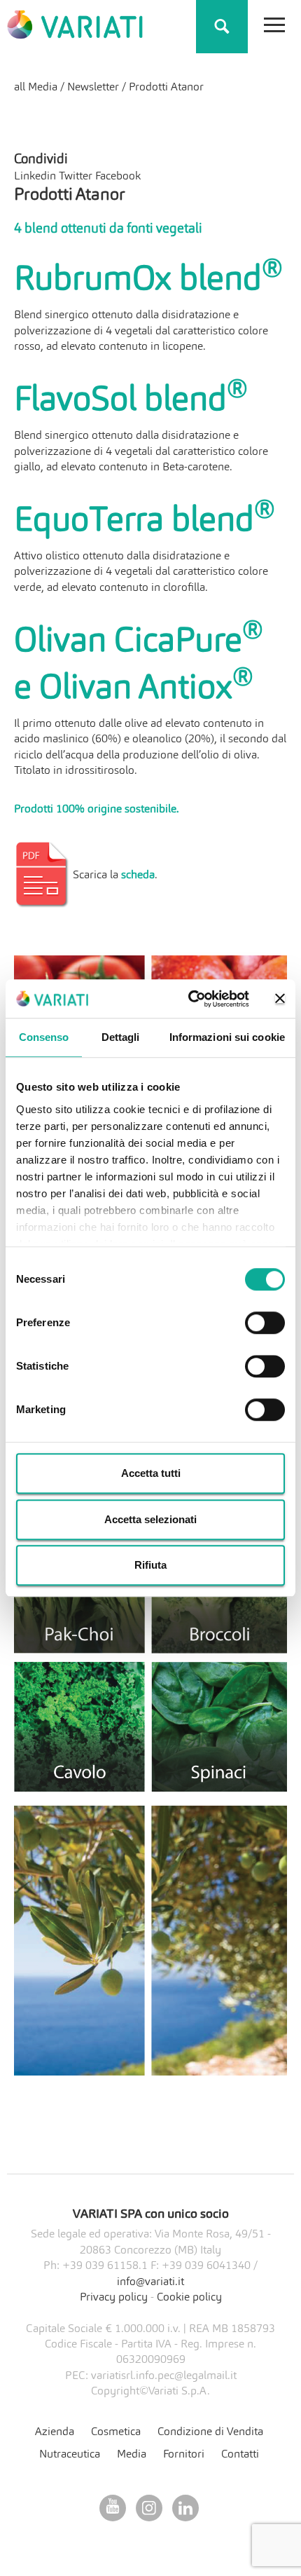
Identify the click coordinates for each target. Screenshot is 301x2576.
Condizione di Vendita (210, 2432)
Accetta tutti (151, 1473)
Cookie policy (189, 2298)
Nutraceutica (70, 2455)
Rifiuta (150, 1565)
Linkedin (35, 177)
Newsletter (93, 88)
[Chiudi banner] (280, 999)
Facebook (118, 177)
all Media (36, 88)
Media (132, 2455)
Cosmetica (116, 2432)
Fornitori (184, 2455)
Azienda (55, 2432)
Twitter (76, 177)
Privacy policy (114, 2298)
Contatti (240, 2455)
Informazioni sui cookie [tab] (227, 1037)
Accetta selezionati (150, 1519)
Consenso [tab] (44, 1037)
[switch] (265, 1323)
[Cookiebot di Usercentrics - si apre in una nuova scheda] (189, 999)
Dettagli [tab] (121, 1037)
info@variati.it (150, 2282)
